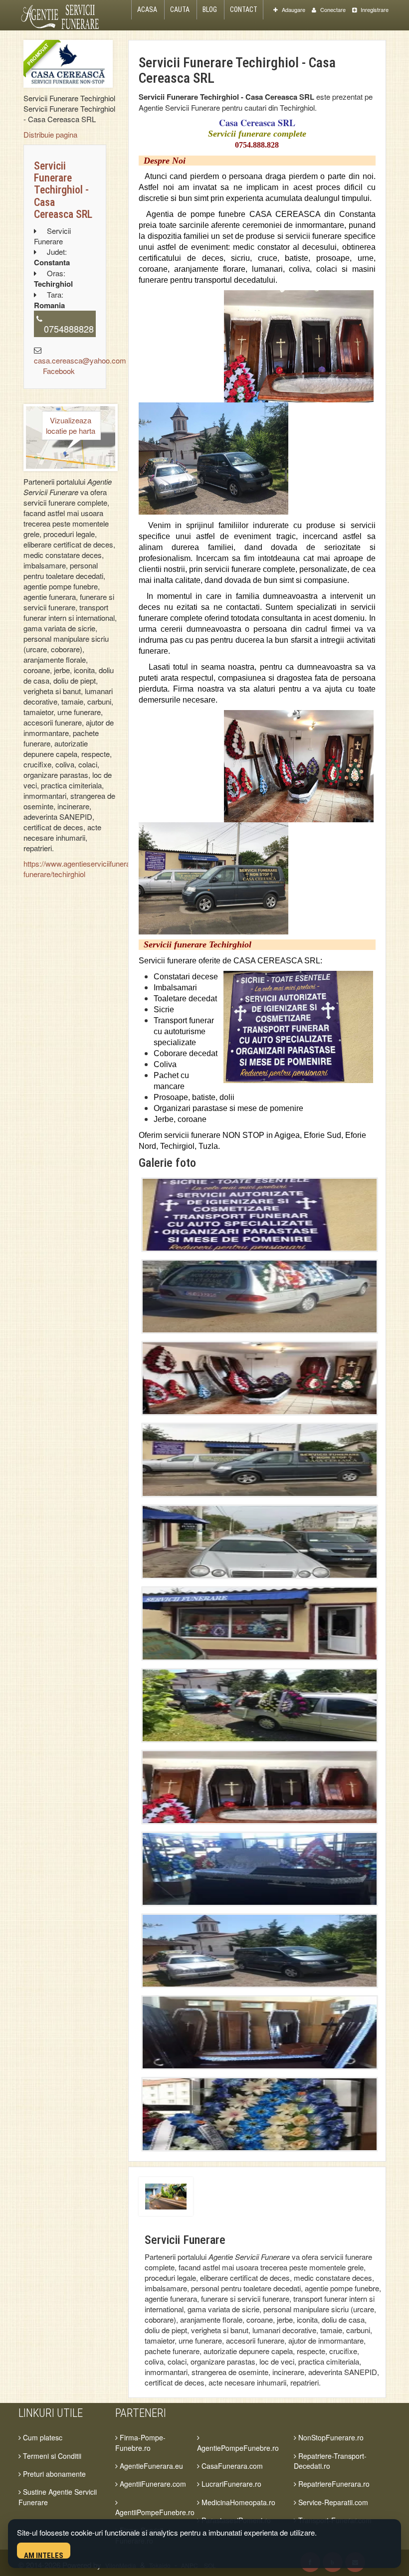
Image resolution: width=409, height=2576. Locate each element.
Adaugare (293, 9)
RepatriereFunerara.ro (333, 2484)
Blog (210, 9)
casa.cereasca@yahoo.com (80, 360)
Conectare (332, 9)
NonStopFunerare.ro (330, 2437)
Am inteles (44, 2555)
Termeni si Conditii (51, 2456)
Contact (244, 9)
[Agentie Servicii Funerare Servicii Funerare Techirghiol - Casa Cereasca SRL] (259, 1215)
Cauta (180, 9)
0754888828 (69, 329)
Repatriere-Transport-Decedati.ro (330, 2461)
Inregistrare (374, 9)
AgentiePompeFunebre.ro (238, 2448)
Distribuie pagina (50, 134)
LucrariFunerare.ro (230, 2484)
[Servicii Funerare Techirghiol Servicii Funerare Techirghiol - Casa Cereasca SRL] (68, 64)
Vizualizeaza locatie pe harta (71, 425)
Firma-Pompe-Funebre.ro (140, 2442)
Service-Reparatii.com (332, 2502)
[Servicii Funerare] (166, 2195)
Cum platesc (42, 2437)
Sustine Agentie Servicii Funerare (58, 2497)
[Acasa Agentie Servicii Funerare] (65, 15)
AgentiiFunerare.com (152, 2484)
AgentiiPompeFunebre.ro (155, 2512)
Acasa (147, 9)
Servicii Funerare (185, 2240)
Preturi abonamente (53, 2474)
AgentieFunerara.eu (150, 2466)
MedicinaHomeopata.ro (237, 2502)
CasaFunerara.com (231, 2466)
